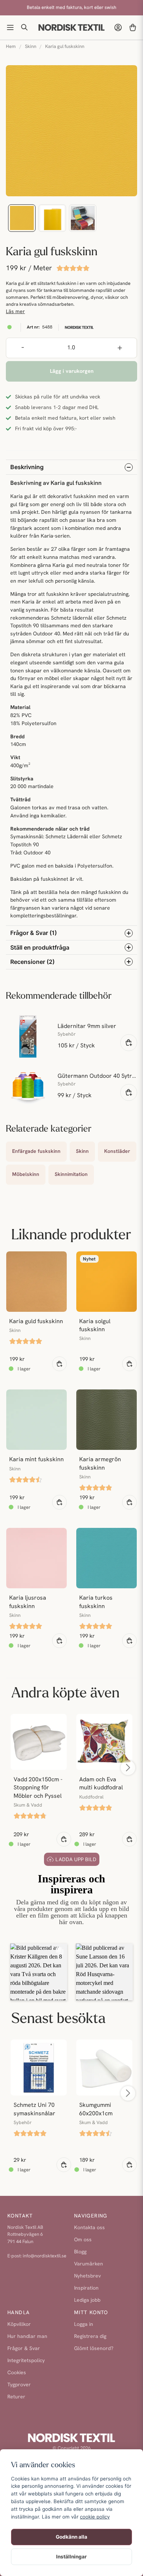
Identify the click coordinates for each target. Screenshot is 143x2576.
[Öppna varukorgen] (133, 27)
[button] (39, 1972)
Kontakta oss (89, 2228)
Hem (11, 47)
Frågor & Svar (24, 2349)
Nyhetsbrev (87, 2276)
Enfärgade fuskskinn (36, 1152)
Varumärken (89, 2264)
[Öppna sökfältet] (25, 27)
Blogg (80, 2252)
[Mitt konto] (118, 27)
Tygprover (19, 2385)
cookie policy (95, 2517)
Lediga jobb (87, 2300)
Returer (16, 2397)
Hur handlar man (27, 2337)
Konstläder (117, 1152)
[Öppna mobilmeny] (10, 27)
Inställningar (71, 2557)
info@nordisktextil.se (45, 2256)
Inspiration (86, 2288)
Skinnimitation (71, 1175)
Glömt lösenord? (94, 2349)
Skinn (31, 47)
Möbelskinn (26, 1175)
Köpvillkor (19, 2325)
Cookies (17, 2373)
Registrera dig (90, 2337)
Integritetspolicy (26, 2361)
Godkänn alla (71, 2537)
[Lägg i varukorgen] (129, 1043)
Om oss (83, 2240)
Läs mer (15, 312)
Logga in (84, 2325)
